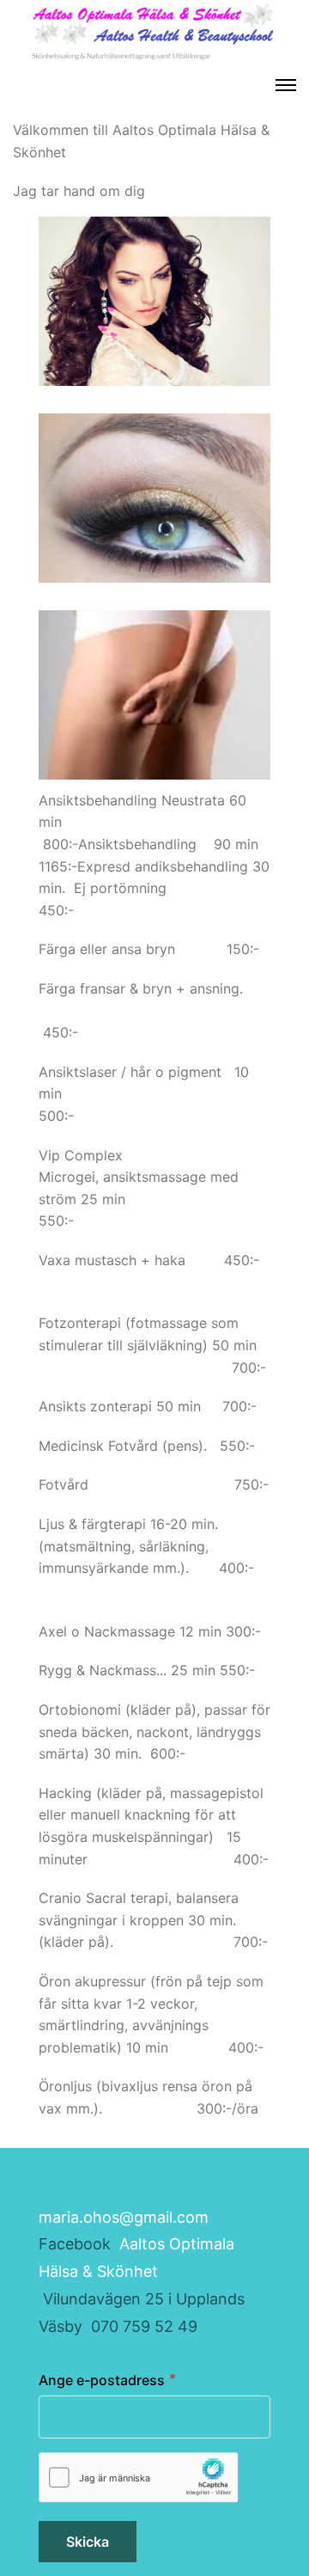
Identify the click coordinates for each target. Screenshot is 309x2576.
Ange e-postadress (102, 2380)
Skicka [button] (88, 2542)
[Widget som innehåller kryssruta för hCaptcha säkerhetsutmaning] (139, 2478)
